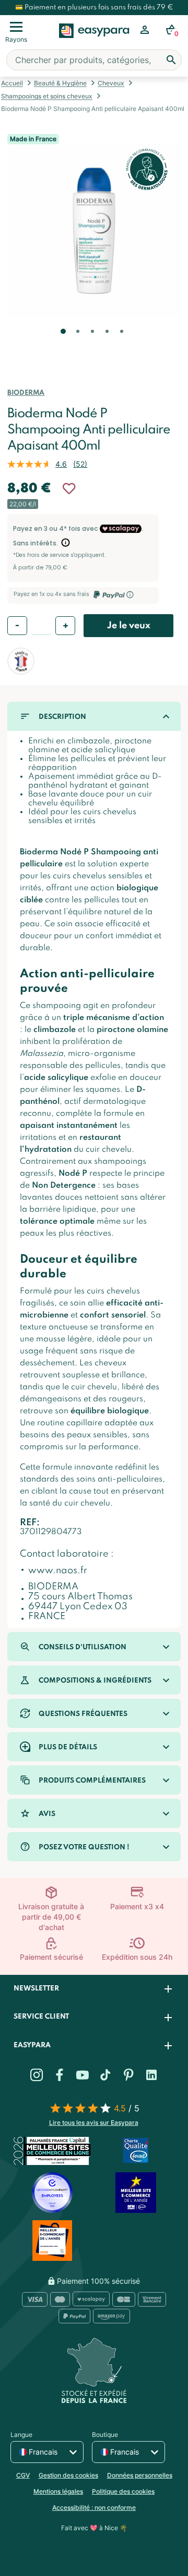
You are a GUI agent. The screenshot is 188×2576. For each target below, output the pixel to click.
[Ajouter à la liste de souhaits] (69, 489)
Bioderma (26, 393)
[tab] (94, 1989)
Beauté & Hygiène (60, 83)
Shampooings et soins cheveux (47, 96)
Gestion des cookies (68, 2475)
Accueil (12, 83)
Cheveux (111, 83)
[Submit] (171, 60)
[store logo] (94, 42)
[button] (62, 346)
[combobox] (94, 60)
